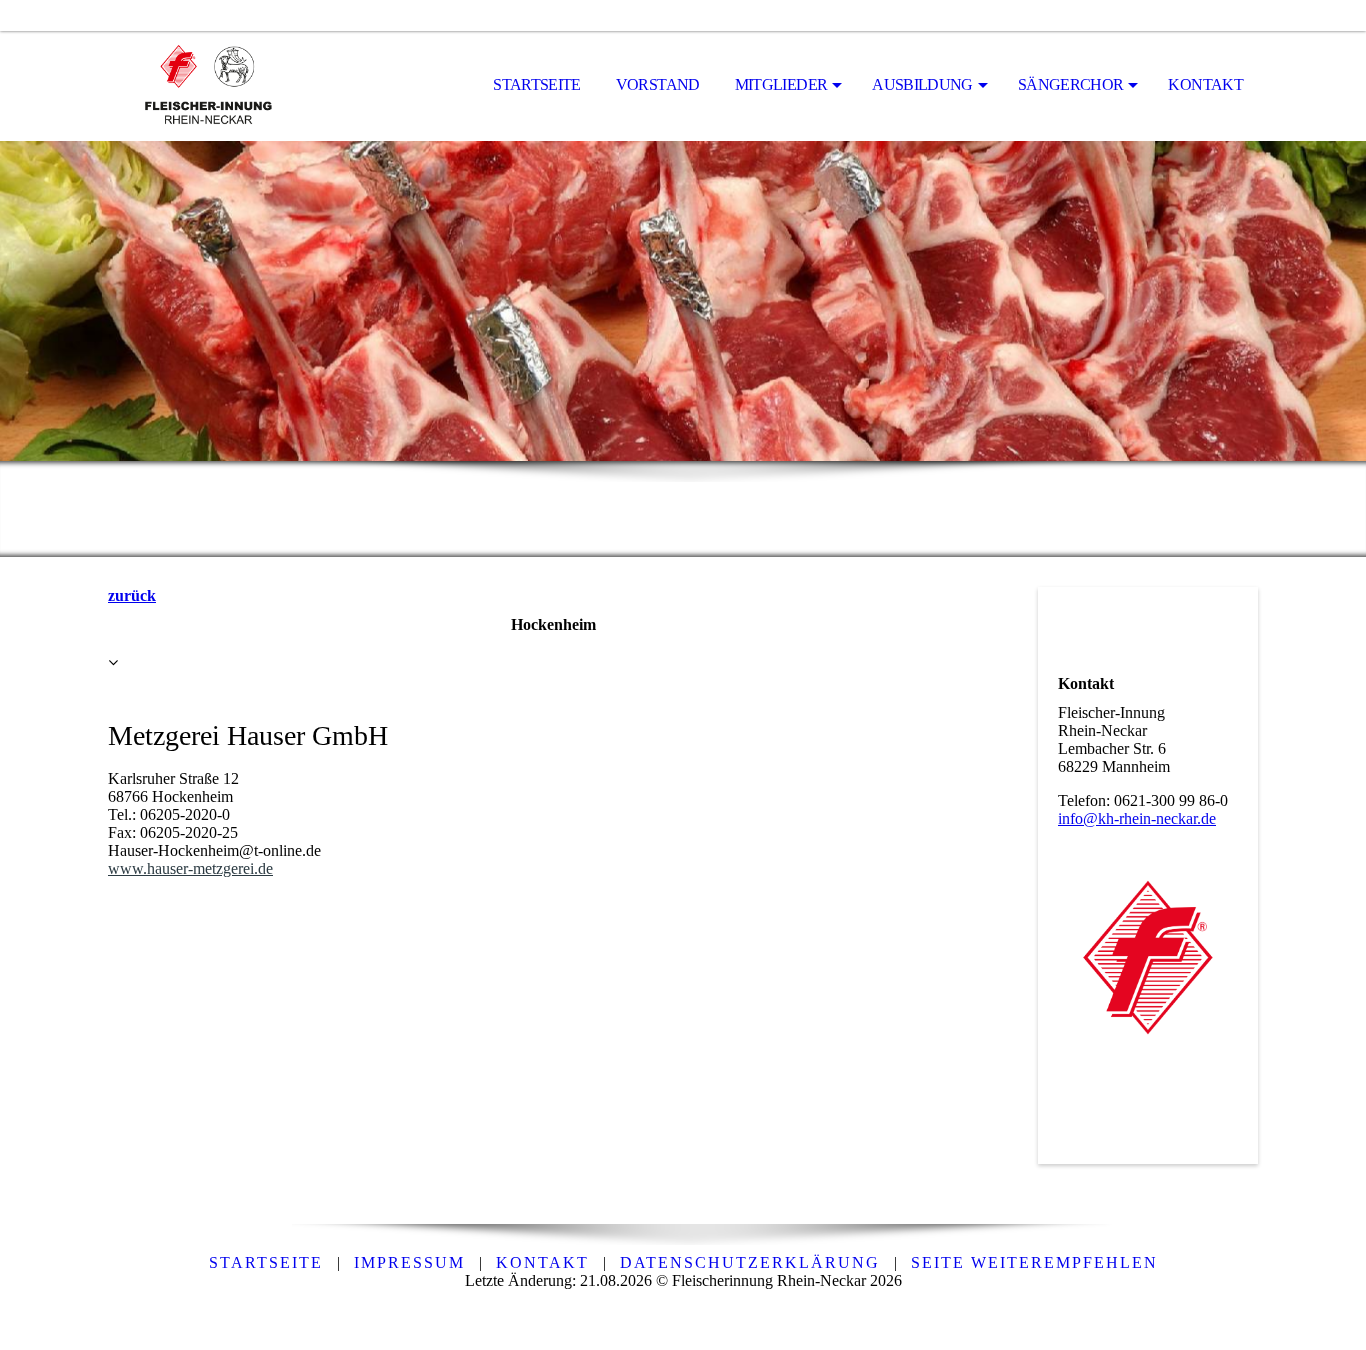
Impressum (409, 1262)
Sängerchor (1071, 84)
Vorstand (658, 84)
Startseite (537, 84)
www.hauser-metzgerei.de (190, 868)
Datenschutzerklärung (750, 1262)
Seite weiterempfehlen (1034, 1262)
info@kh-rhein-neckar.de (1137, 818)
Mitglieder (781, 84)
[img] (208, 86)
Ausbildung (922, 84)
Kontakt (1205, 84)
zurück (132, 595)
